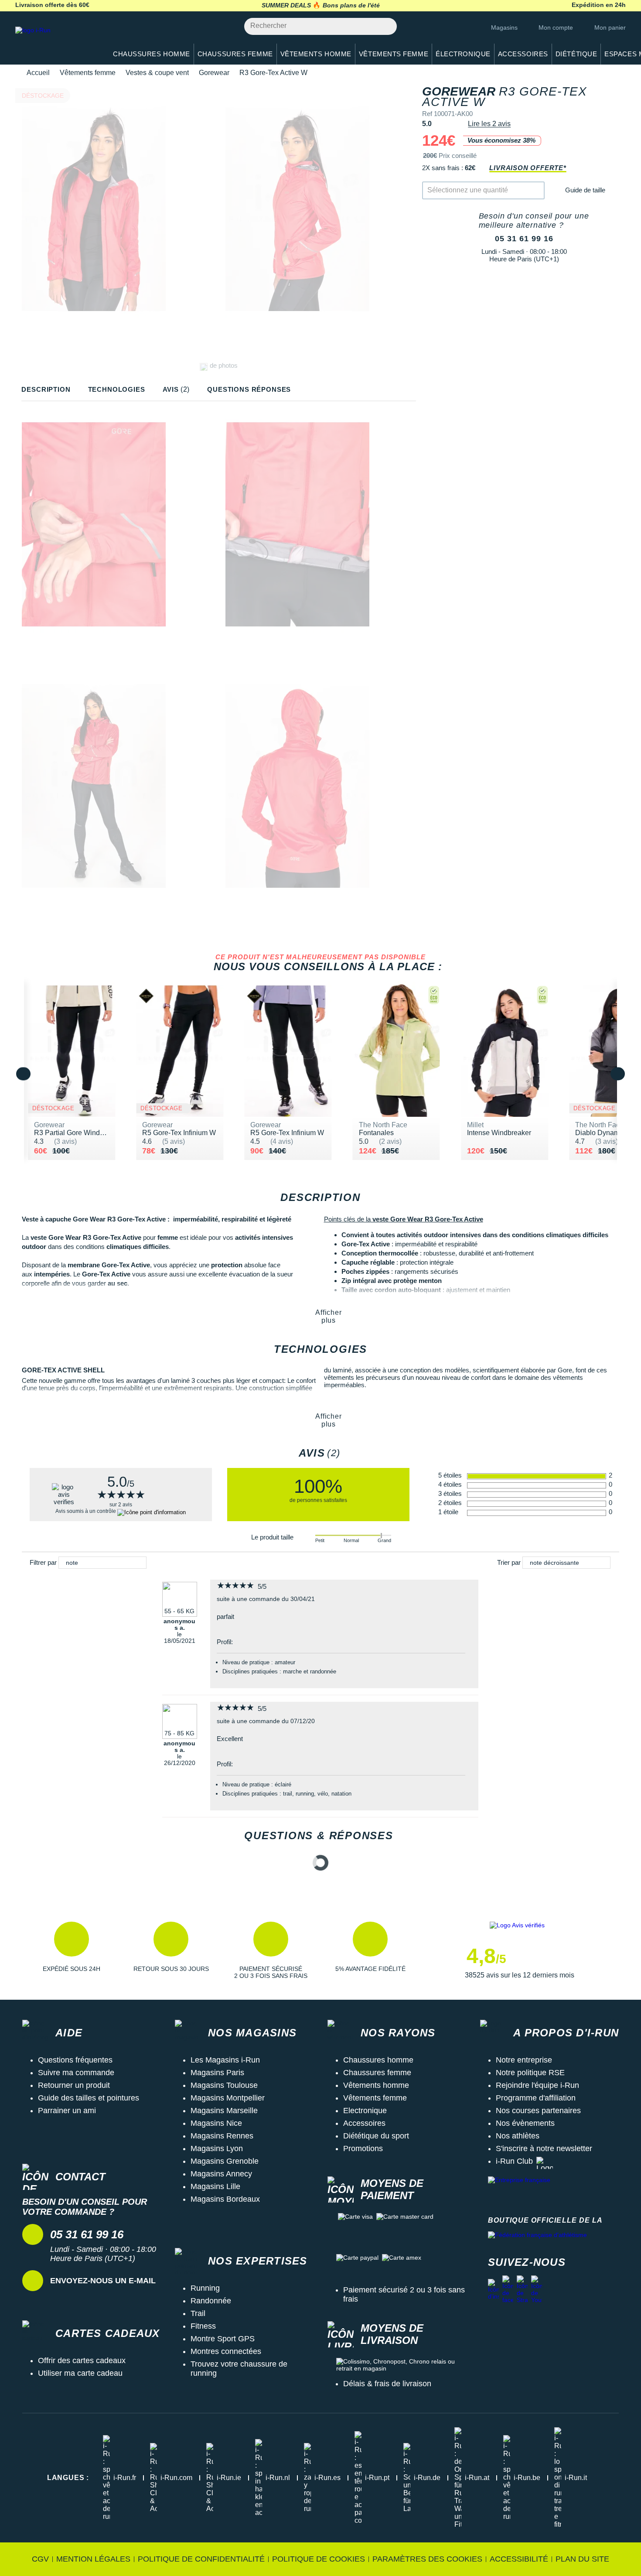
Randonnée (211, 2301)
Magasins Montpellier (228, 2098)
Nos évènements (525, 2123)
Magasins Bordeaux (225, 2199)
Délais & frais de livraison (387, 2384)
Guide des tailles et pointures (89, 2098)
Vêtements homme (376, 2085)
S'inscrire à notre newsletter (544, 2148)
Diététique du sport (376, 2136)
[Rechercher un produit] (385, 26)
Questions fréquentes (75, 2060)
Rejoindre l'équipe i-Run (537, 2085)
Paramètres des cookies (427, 2559)
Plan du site (582, 2559)
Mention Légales (93, 2559)
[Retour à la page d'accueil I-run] (57, 41)
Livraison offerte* (528, 168)
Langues (68, 2478)
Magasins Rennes (222, 2136)
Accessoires (364, 2123)
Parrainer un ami (67, 2111)
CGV (40, 2559)
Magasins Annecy (221, 2174)
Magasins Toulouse (224, 2085)
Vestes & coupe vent (157, 73)
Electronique (365, 2111)
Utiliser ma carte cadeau (80, 2373)
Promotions (363, 2148)
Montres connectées (226, 2351)
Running (205, 2288)
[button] (72, 1950)
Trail (198, 2313)
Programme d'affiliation (536, 2098)
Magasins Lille (215, 2186)
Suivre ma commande (76, 2073)
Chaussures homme (378, 2060)
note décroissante (554, 1563)
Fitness (203, 2326)
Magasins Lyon (217, 2148)
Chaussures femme (377, 2073)
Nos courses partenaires (538, 2111)
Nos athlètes (518, 2136)
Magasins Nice (216, 2123)
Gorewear (214, 73)
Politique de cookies (319, 2559)
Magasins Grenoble (225, 2161)
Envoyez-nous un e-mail (103, 2281)
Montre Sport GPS (223, 2339)
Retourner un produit (74, 2085)
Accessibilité (519, 2559)
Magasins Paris (217, 2073)
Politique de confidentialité (201, 2559)
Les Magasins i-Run (225, 2060)
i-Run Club (514, 2161)
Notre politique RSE (530, 2073)
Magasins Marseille (224, 2111)
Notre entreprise (524, 2060)
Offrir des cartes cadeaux (82, 2360)
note (72, 1563)
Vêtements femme (88, 73)
